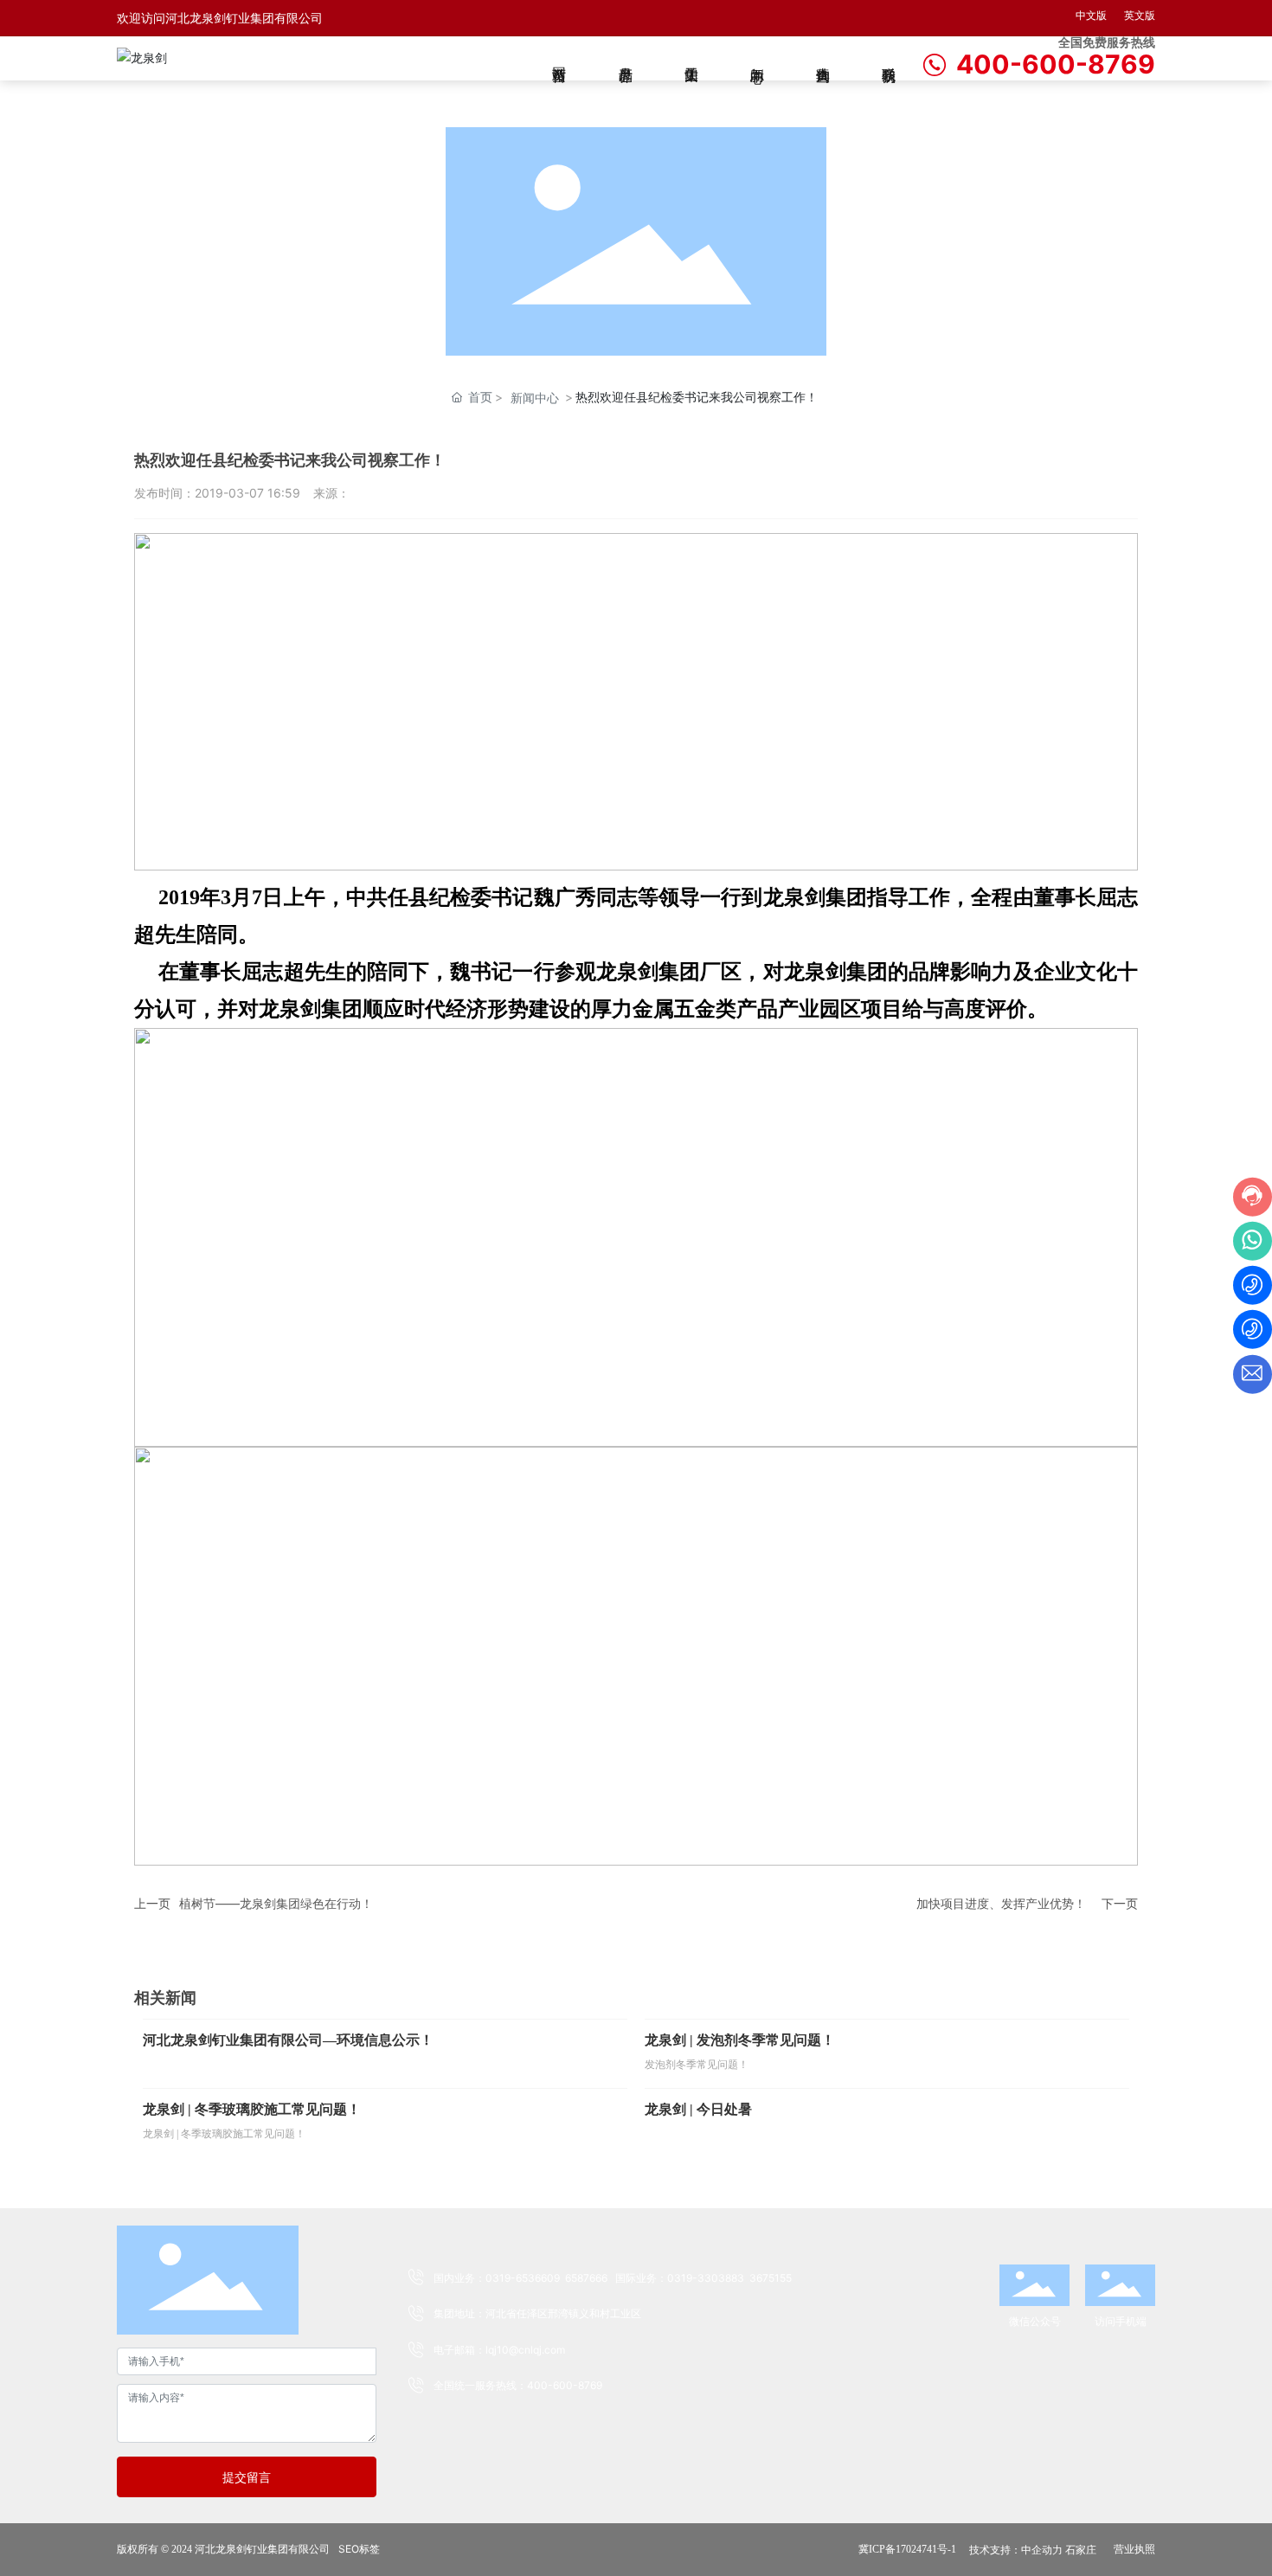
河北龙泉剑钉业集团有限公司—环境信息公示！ (288, 2040)
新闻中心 (535, 398)
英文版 (1140, 15)
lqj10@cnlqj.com (525, 2350)
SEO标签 (359, 2549)
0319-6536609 (523, 2278)
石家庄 (1081, 2550)
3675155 (771, 2278)
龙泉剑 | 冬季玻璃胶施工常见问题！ (252, 2109)
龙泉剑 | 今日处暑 (698, 2109)
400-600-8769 (1056, 64)
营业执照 (1134, 2549)
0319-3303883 (706, 2278)
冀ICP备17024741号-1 (907, 2549)
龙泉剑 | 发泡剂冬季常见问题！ (740, 2040)
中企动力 (1042, 2550)
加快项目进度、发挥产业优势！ (1001, 1903)
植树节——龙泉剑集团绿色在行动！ (276, 1903)
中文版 (1091, 15)
